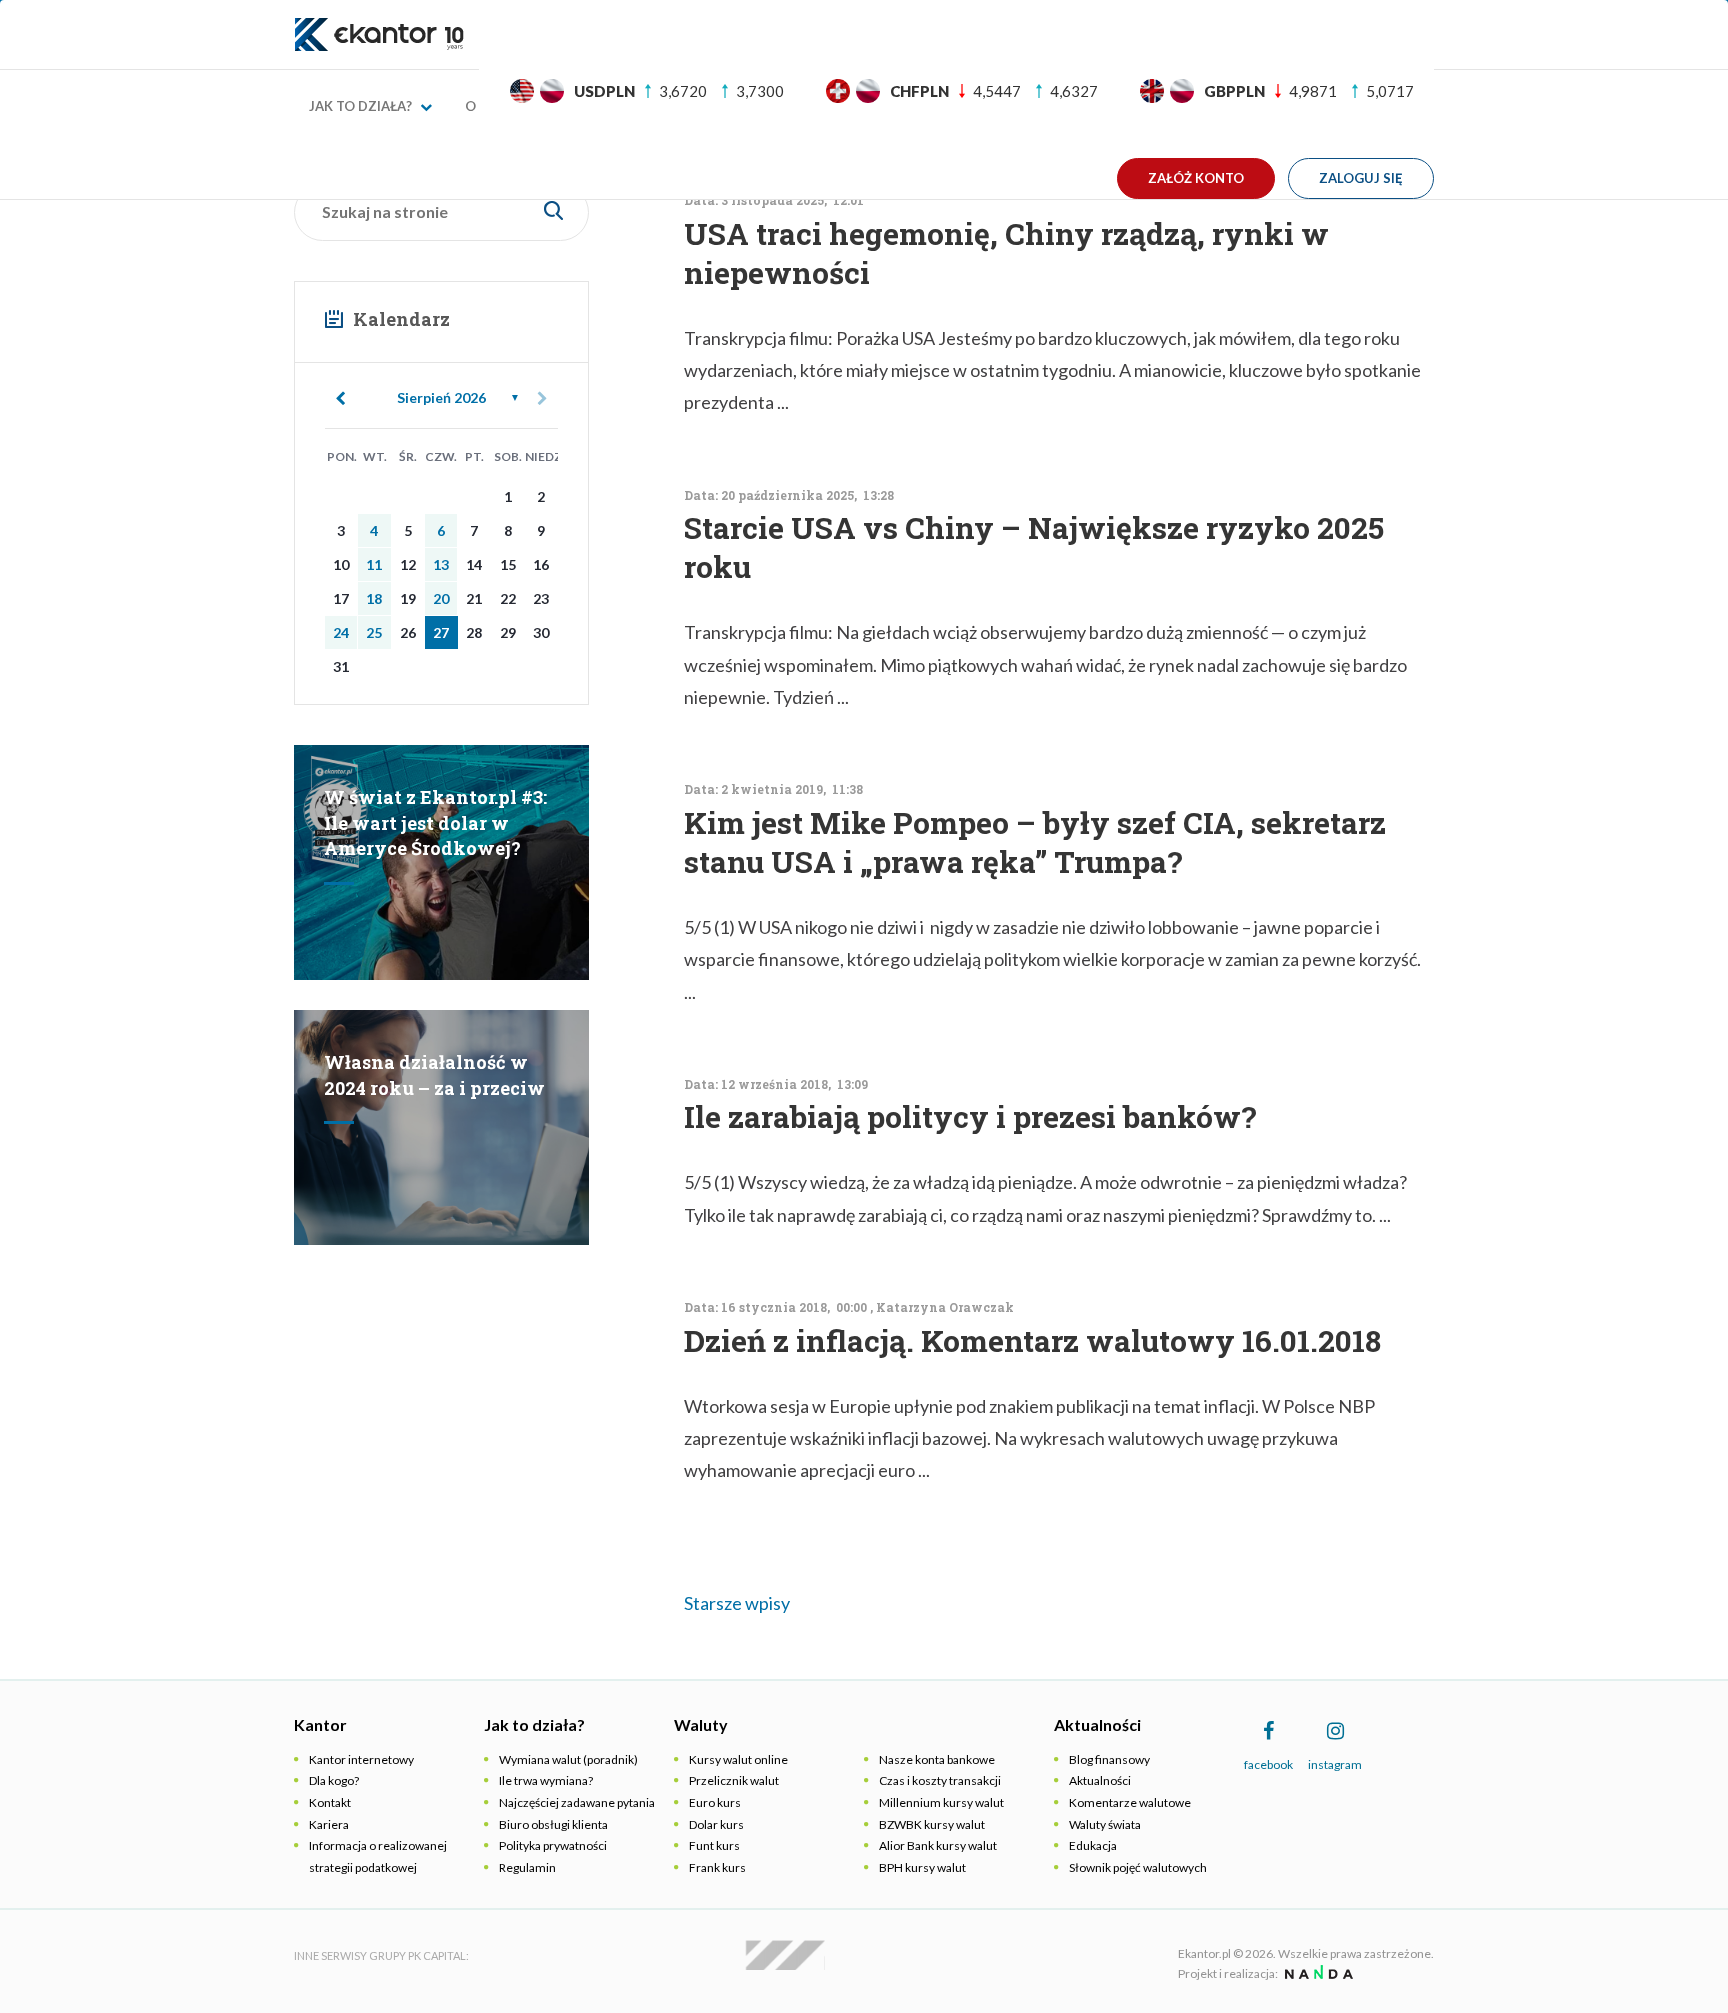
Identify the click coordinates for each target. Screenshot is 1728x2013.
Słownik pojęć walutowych (1138, 1867)
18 (374, 598)
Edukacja (1093, 1845)
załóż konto (1196, 178)
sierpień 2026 (441, 397)
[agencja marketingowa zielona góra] (1316, 1973)
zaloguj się (1361, 178)
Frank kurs (717, 1867)
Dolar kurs (716, 1824)
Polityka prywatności (553, 1845)
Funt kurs (714, 1845)
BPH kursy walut (922, 1867)
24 (341, 632)
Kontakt (330, 1802)
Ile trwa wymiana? (546, 1780)
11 (374, 564)
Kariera (329, 1824)
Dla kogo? (334, 1780)
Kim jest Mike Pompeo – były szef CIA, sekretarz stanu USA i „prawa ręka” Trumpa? (1035, 842)
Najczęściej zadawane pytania (577, 1802)
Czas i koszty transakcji (940, 1780)
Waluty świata (1105, 1824)
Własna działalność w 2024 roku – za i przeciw (434, 1075)
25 (374, 632)
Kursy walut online (738, 1759)
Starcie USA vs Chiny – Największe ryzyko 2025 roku (1034, 547)
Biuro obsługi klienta (553, 1824)
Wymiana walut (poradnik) (568, 1759)
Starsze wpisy (737, 1603)
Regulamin (527, 1867)
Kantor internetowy (361, 1759)
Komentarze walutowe (1130, 1802)
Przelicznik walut (734, 1780)
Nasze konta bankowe (937, 1759)
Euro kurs (715, 1802)
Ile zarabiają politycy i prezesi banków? (970, 1116)
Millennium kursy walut (941, 1802)
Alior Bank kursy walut (938, 1845)
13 (441, 564)
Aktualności (1100, 1780)
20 (441, 598)
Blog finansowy (1109, 1759)
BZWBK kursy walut (932, 1824)
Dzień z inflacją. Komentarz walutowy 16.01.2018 (1032, 1340)
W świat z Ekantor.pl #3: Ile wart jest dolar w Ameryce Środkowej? (435, 822)
